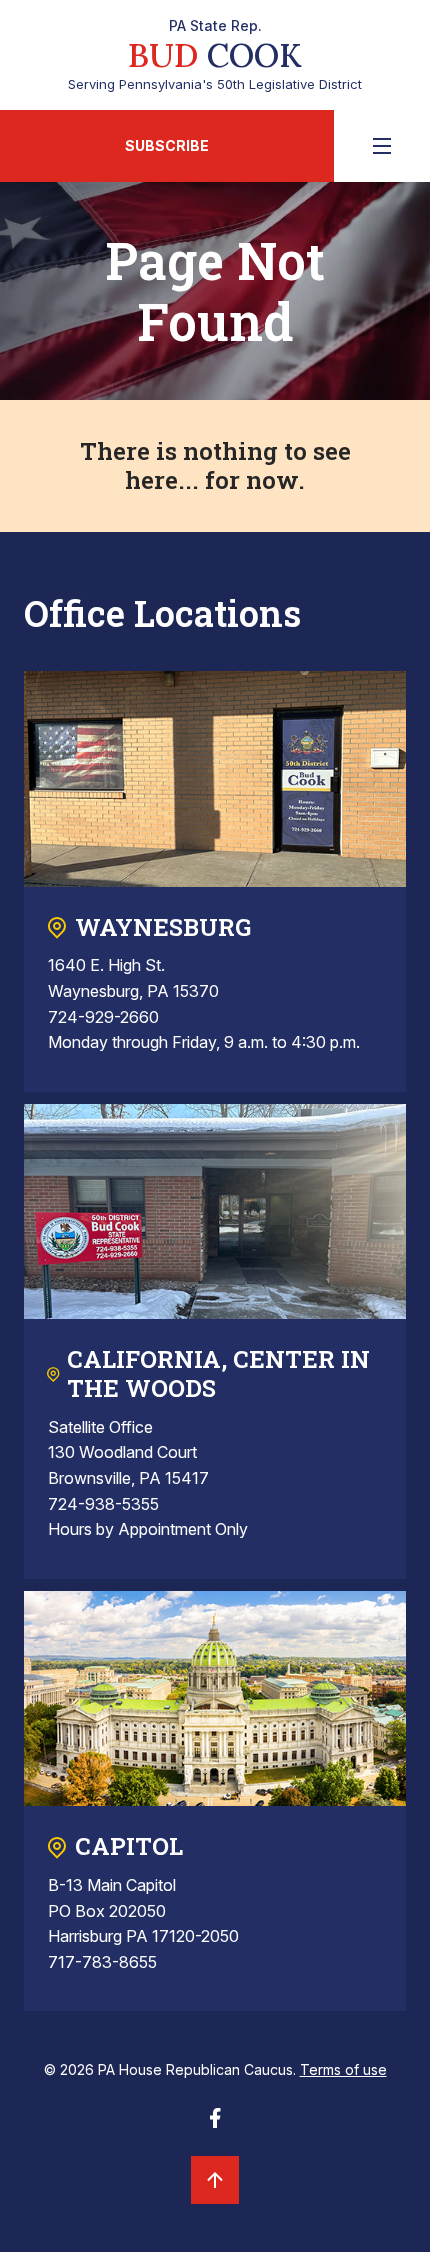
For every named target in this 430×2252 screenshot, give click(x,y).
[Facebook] (215, 2124)
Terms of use (343, 2069)
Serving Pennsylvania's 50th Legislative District (215, 55)
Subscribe (167, 145)
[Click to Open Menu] (382, 146)
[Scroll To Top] (215, 2180)
